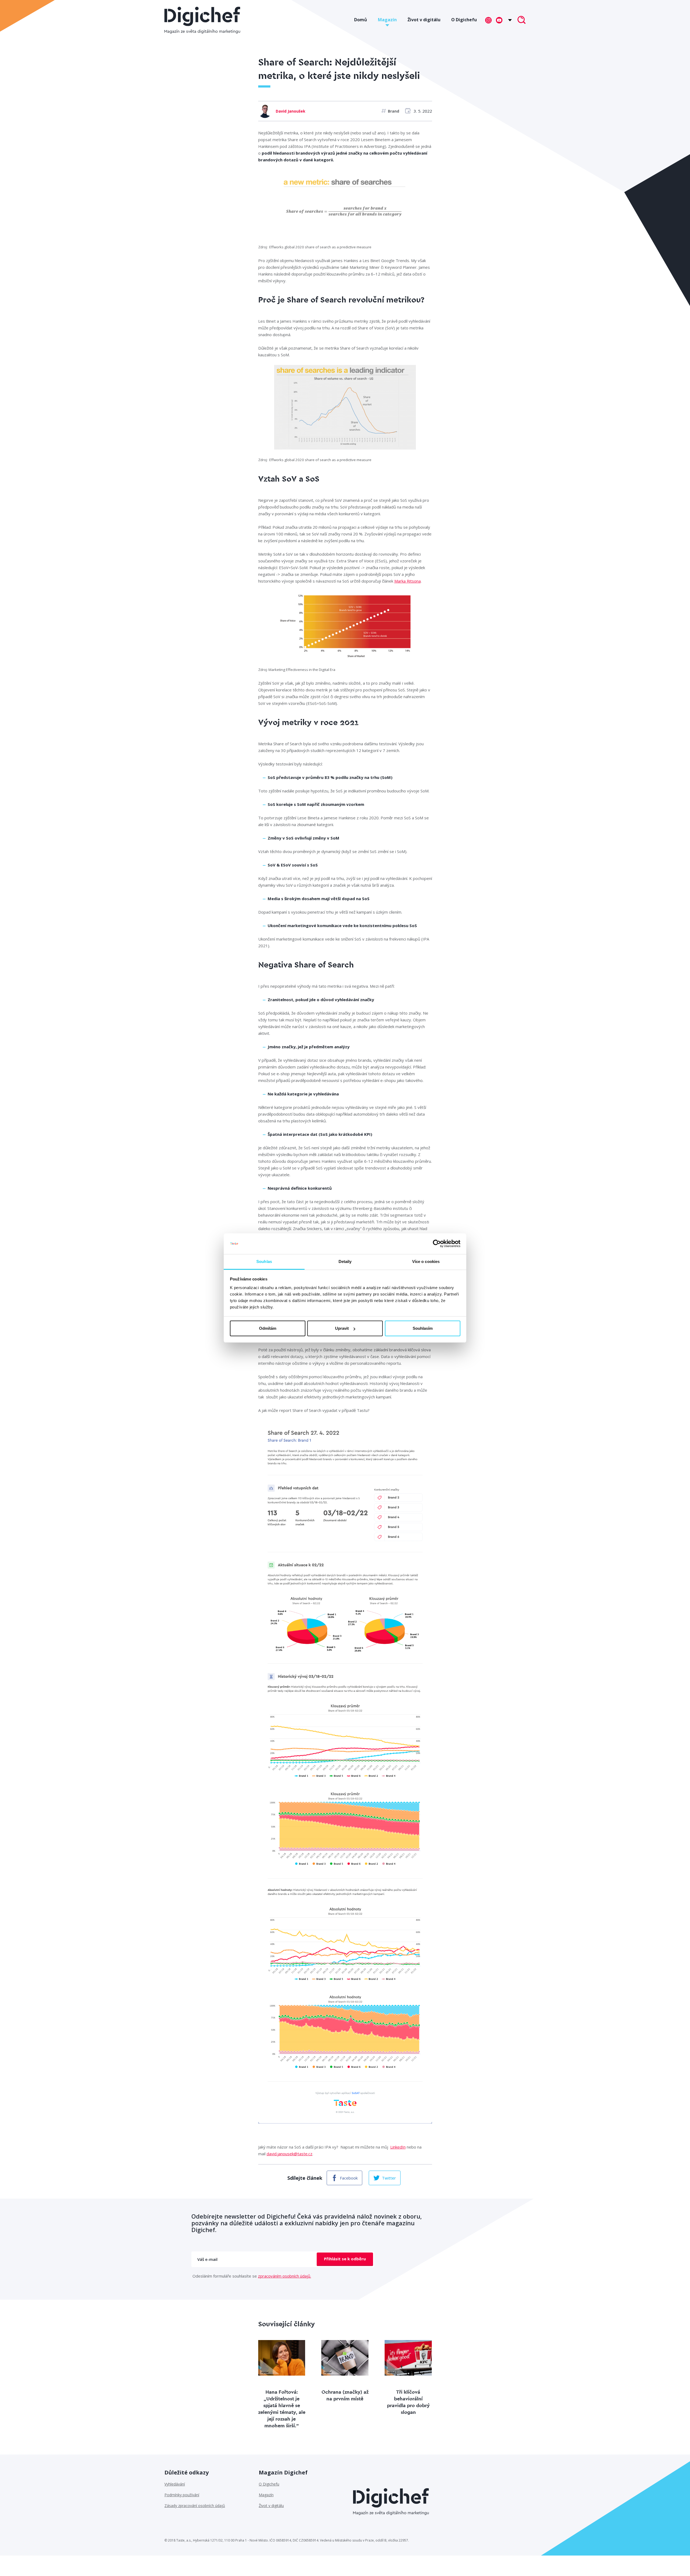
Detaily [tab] (345, 1261)
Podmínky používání (182, 2495)
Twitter (389, 2178)
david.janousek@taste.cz (289, 2154)
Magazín (387, 20)
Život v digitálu (424, 20)
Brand (394, 111)
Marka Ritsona (408, 581)
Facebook (349, 2178)
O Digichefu (464, 20)
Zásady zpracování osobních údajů (195, 2506)
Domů (361, 20)
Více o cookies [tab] (426, 1261)
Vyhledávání (175, 2484)
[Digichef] (202, 20)
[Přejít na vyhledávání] (522, 20)
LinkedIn (398, 2147)
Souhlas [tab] (264, 1261)
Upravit (342, 1328)
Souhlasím (423, 1328)
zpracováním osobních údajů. (284, 2276)
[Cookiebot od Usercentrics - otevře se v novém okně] (437, 1244)
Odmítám (268, 1328)
